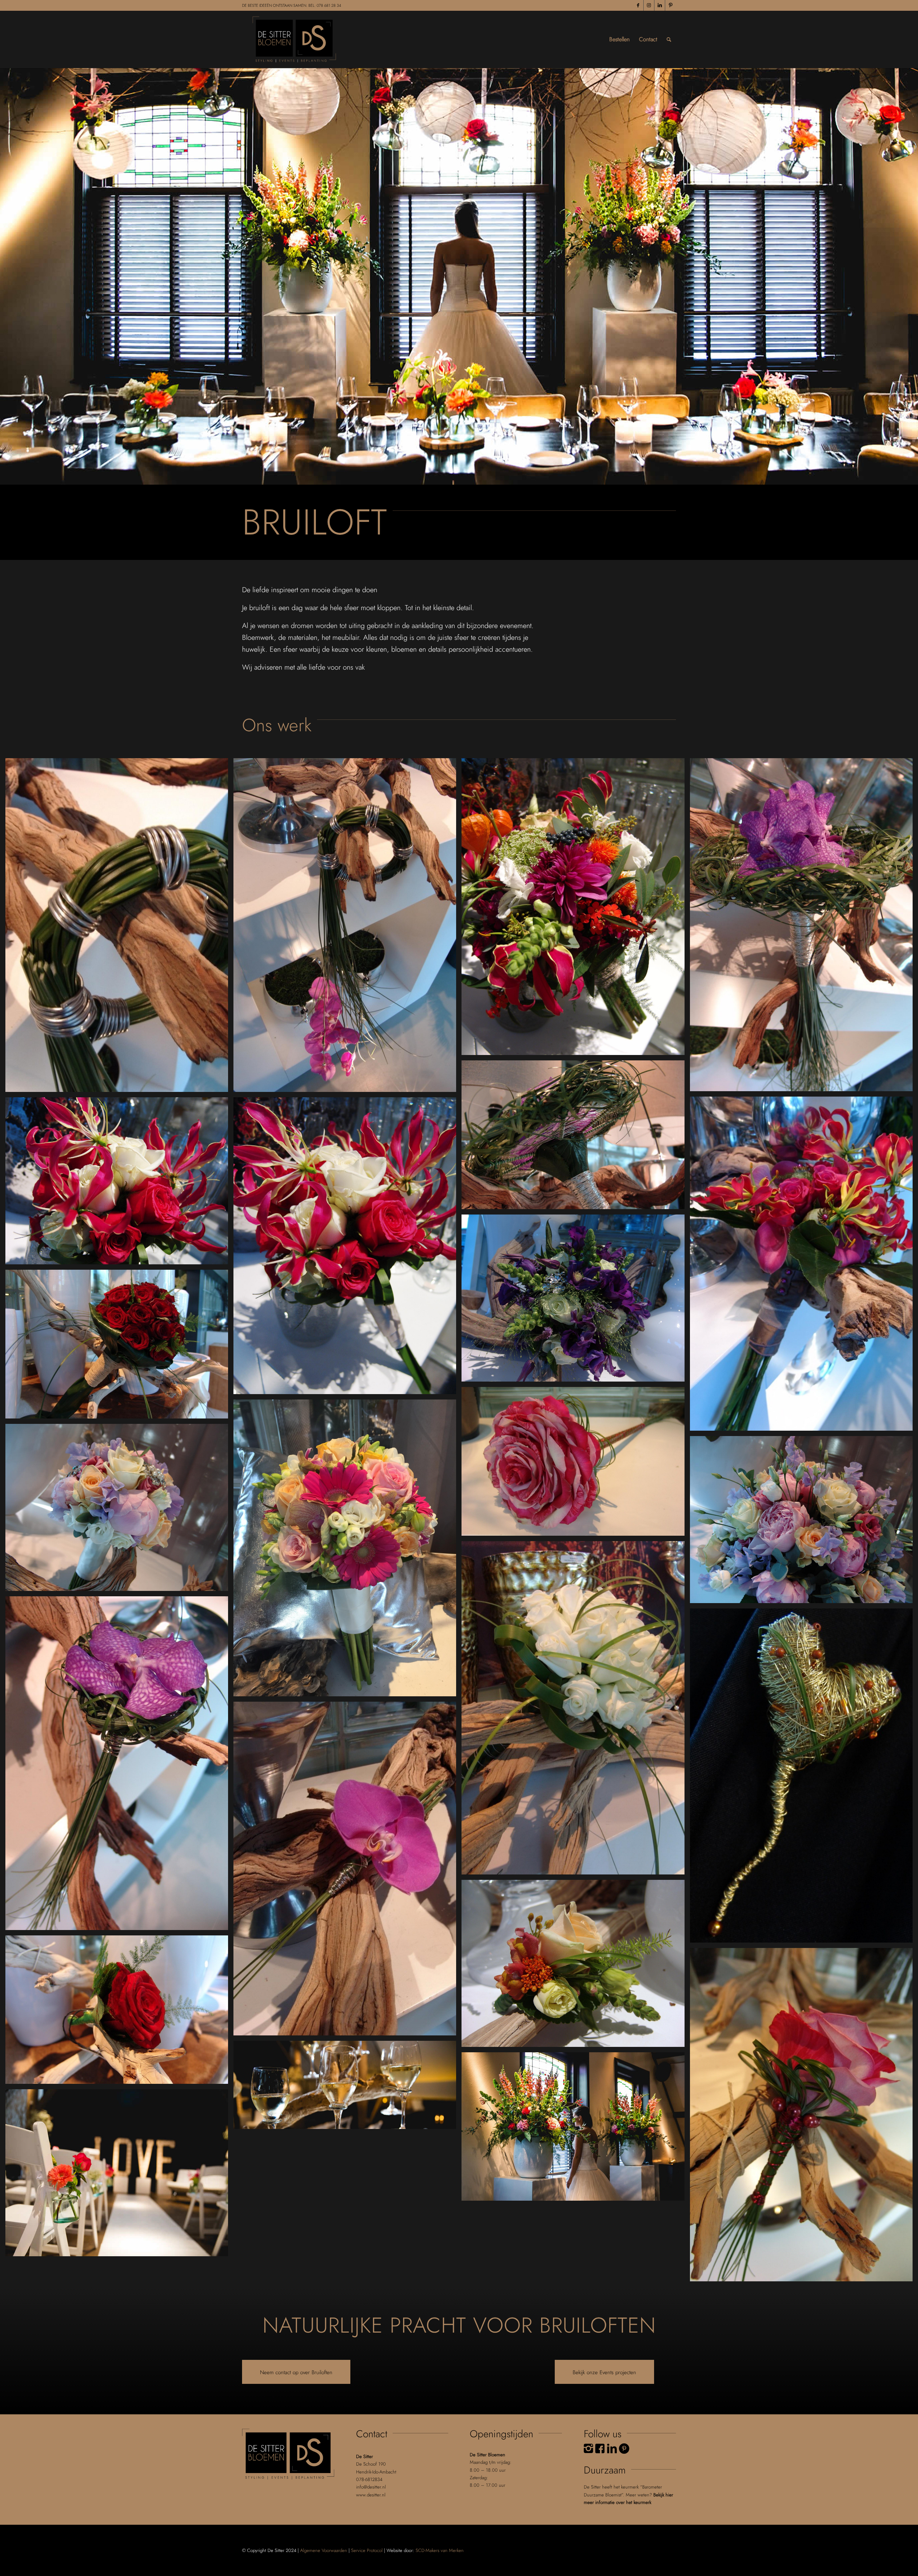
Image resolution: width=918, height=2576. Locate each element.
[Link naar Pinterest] (671, 5)
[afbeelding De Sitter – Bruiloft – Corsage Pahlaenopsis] (347, 1871)
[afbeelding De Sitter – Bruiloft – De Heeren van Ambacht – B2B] (347, 2088)
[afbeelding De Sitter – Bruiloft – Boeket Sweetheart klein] (119, 1510)
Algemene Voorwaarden (324, 2550)
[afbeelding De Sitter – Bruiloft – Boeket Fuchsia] (804, 1266)
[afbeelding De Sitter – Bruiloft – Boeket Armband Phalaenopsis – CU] (119, 928)
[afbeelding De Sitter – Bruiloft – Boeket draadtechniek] (576, 1137)
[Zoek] (669, 39)
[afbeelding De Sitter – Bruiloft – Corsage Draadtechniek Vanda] (119, 1766)
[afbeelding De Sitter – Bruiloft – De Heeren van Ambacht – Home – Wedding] (119, 2175)
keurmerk (642, 2502)
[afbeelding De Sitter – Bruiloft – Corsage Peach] (576, 1966)
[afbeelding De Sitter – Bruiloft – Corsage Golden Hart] (804, 1778)
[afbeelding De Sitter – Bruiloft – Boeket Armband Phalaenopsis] (347, 928)
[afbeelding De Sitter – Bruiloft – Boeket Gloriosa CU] (119, 1184)
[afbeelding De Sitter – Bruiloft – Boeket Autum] (576, 909)
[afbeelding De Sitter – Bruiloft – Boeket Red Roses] (119, 1347)
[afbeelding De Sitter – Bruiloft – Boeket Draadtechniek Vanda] (804, 927)
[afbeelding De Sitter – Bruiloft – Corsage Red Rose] (119, 2012)
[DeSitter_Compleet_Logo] (294, 39)
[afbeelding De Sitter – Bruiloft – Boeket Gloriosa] (347, 1248)
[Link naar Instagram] (649, 5)
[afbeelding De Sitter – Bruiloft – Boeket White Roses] (576, 1711)
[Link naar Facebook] (638, 5)
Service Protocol (367, 2550)
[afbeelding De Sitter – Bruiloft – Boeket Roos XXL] (576, 1464)
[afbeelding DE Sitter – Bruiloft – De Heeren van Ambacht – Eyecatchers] (576, 2129)
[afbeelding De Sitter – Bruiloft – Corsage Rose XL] (804, 2118)
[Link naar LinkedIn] (660, 5)
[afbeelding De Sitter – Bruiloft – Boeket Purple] (576, 1301)
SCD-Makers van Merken (440, 2550)
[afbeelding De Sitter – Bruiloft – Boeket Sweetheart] (804, 1522)
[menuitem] (619, 39)
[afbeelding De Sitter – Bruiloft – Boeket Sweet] (347, 1551)
